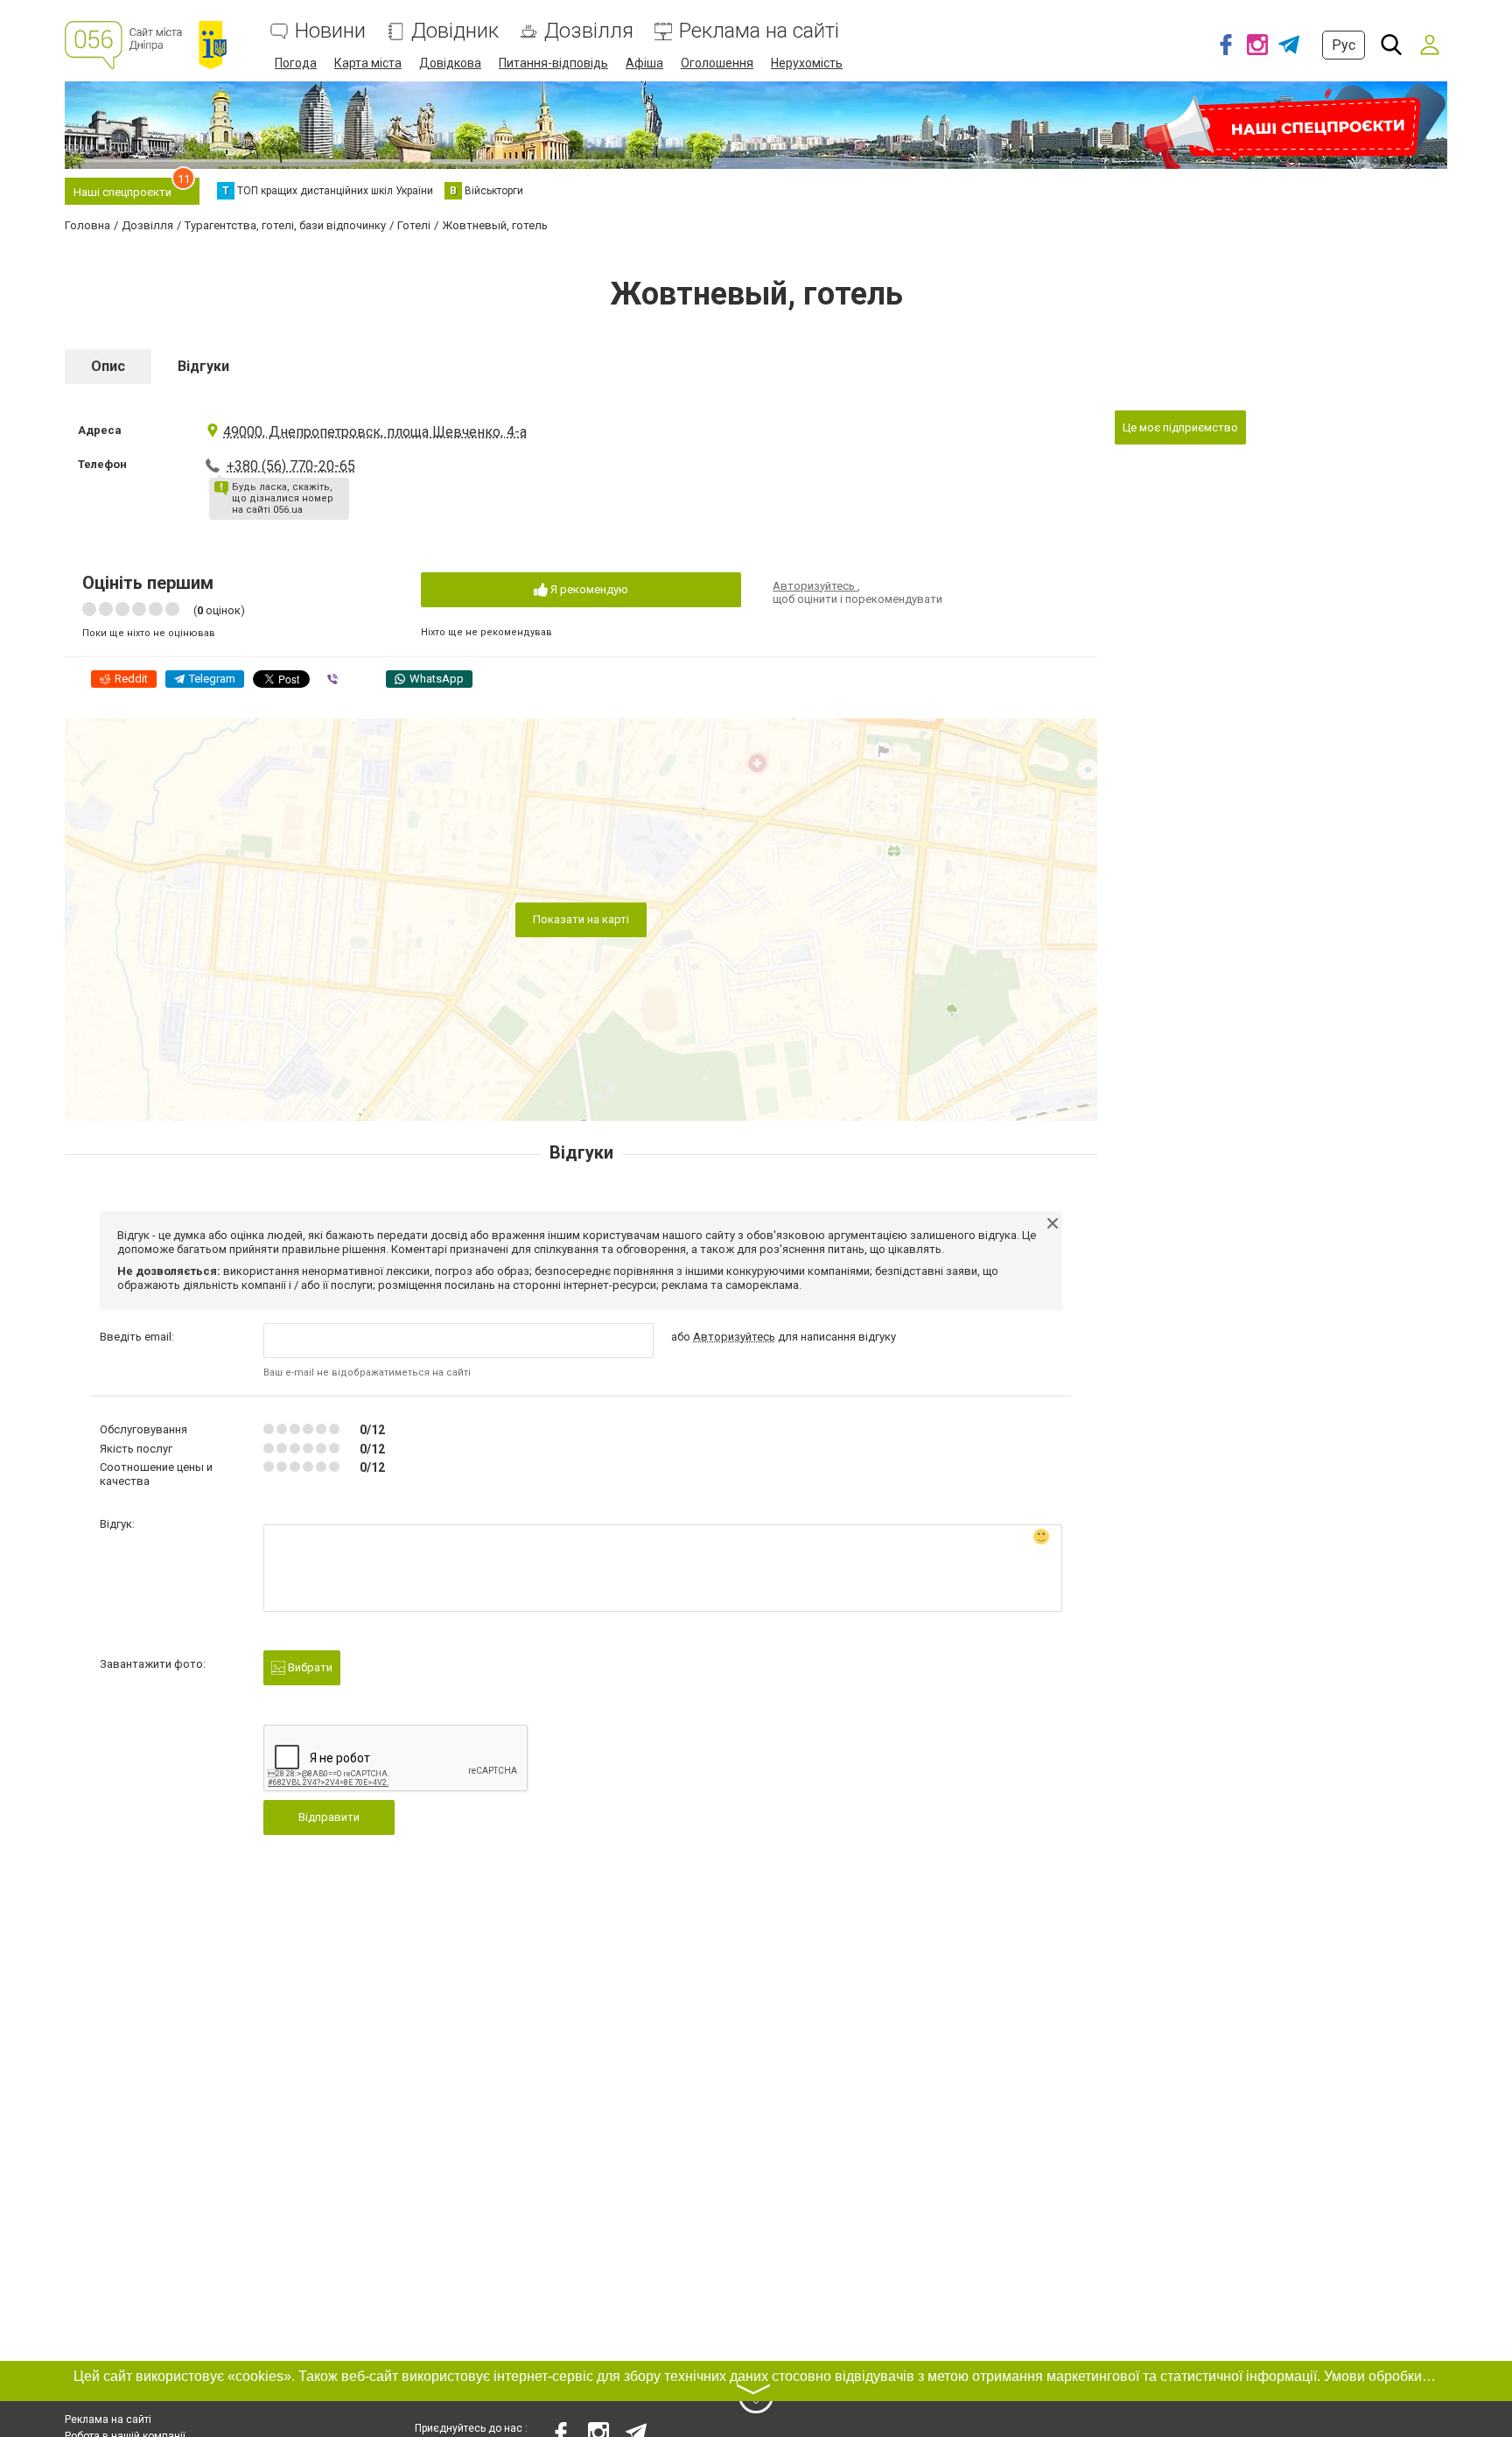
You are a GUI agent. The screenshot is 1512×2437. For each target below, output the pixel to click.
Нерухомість (807, 63)
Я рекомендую (588, 589)
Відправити (329, 1817)
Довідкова (450, 63)
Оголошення (717, 63)
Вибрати (309, 1667)
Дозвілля (589, 31)
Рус (1344, 45)
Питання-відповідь (553, 63)
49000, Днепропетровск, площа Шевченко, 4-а (375, 432)
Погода (296, 63)
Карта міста (368, 63)
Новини (330, 31)
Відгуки (203, 366)
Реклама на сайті (759, 31)
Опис (108, 366)
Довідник (455, 31)
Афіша (644, 63)
